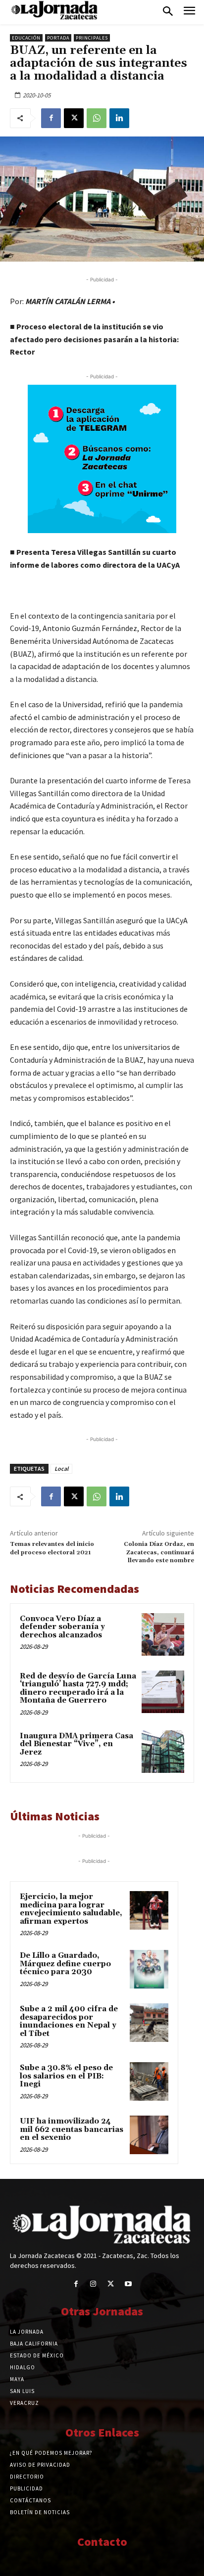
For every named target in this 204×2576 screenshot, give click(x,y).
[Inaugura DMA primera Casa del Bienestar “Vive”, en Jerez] (163, 1752)
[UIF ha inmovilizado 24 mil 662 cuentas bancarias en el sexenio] (149, 2135)
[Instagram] (93, 2284)
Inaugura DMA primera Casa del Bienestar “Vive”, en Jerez (76, 1744)
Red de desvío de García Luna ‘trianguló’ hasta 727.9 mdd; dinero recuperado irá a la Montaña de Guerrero (78, 1689)
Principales (92, 38)
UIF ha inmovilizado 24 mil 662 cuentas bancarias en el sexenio (72, 2129)
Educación (26, 38)
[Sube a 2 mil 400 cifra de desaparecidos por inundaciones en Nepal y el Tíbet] (149, 2023)
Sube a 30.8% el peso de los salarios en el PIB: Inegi (66, 2076)
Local (61, 1469)
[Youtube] (128, 2284)
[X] (74, 118)
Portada (58, 38)
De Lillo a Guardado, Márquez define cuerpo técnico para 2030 (65, 1964)
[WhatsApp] (97, 118)
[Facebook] (51, 118)
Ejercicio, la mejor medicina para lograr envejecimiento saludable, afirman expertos (71, 1909)
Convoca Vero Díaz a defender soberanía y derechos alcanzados (62, 1627)
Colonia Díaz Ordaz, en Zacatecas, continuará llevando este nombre (159, 1552)
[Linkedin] (119, 118)
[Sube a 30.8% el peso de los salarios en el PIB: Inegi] (149, 2081)
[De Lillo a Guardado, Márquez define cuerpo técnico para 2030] (149, 1969)
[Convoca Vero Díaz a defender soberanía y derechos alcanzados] (163, 1634)
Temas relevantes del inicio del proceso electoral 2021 (52, 1548)
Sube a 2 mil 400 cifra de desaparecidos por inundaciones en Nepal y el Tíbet (69, 2021)
